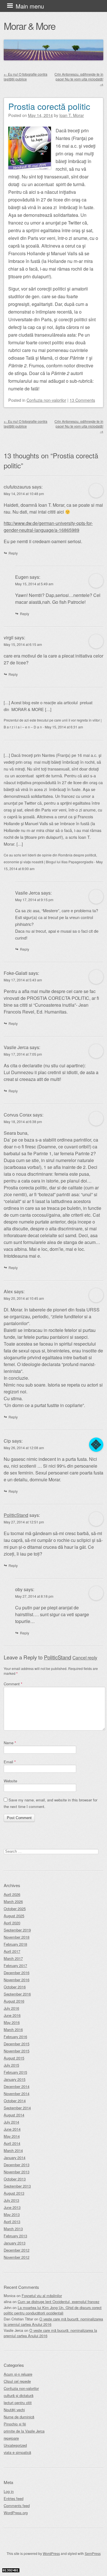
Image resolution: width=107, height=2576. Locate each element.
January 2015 (15, 2079)
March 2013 (13, 2229)
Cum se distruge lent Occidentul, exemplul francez (58, 2302)
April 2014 (12, 2143)
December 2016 (17, 1973)
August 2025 (14, 1916)
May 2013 (12, 2214)
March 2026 (13, 1901)
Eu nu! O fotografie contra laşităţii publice (26, 77)
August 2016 (14, 2001)
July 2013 (11, 2200)
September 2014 (17, 2108)
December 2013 (17, 2165)
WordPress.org (16, 2513)
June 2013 (12, 2207)
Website (10, 1781)
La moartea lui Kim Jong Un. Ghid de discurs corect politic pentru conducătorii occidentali (53, 2310)
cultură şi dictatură (19, 2395)
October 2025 (15, 1909)
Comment (13, 1684)
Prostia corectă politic (49, 106)
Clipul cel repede (17, 2381)
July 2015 (11, 2065)
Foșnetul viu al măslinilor (42, 2296)
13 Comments (82, 400)
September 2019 (17, 1930)
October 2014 (15, 2101)
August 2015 (14, 2058)
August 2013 (14, 2193)
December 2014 (17, 2086)
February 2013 (15, 2236)
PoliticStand (16, 1515)
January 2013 (15, 2243)
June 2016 (12, 2015)
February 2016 (15, 2037)
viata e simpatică (17, 2452)
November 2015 (17, 2051)
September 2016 (17, 1994)
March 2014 (13, 2150)
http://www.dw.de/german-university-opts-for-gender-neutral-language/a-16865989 (48, 527)
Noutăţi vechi (14, 2410)
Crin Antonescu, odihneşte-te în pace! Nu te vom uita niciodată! (79, 79)
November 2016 (17, 1980)
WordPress (51, 2553)
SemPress (93, 2553)
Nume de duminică (19, 2417)
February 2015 (15, 2072)
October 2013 (15, 2179)
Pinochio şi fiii (15, 2424)
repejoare (11, 2438)
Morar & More (30, 26)
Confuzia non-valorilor (46, 400)
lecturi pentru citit (18, 2403)
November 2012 (17, 2257)
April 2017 (12, 1951)
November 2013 (17, 2172)
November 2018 (17, 1937)
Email (10, 1762)
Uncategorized (15, 2445)
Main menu (30, 6)
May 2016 (12, 2022)
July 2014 (11, 2122)
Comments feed (17, 2506)
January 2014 (15, 2158)
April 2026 (12, 1894)
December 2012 (17, 2250)
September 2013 (17, 2186)
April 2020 (12, 1923)
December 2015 (17, 2044)
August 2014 (14, 2115)
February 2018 (15, 1944)
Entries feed (14, 2498)
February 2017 (15, 1966)
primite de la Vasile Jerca (24, 2431)
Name (10, 1743)
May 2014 (12, 2136)
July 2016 (11, 2008)
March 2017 (13, 1958)
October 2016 (15, 1987)
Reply (13, 553)
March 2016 (13, 2030)
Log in (9, 2491)
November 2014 (17, 2094)
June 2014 (12, 2129)
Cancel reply (85, 1657)
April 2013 (12, 2222)
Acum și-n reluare (18, 2374)
